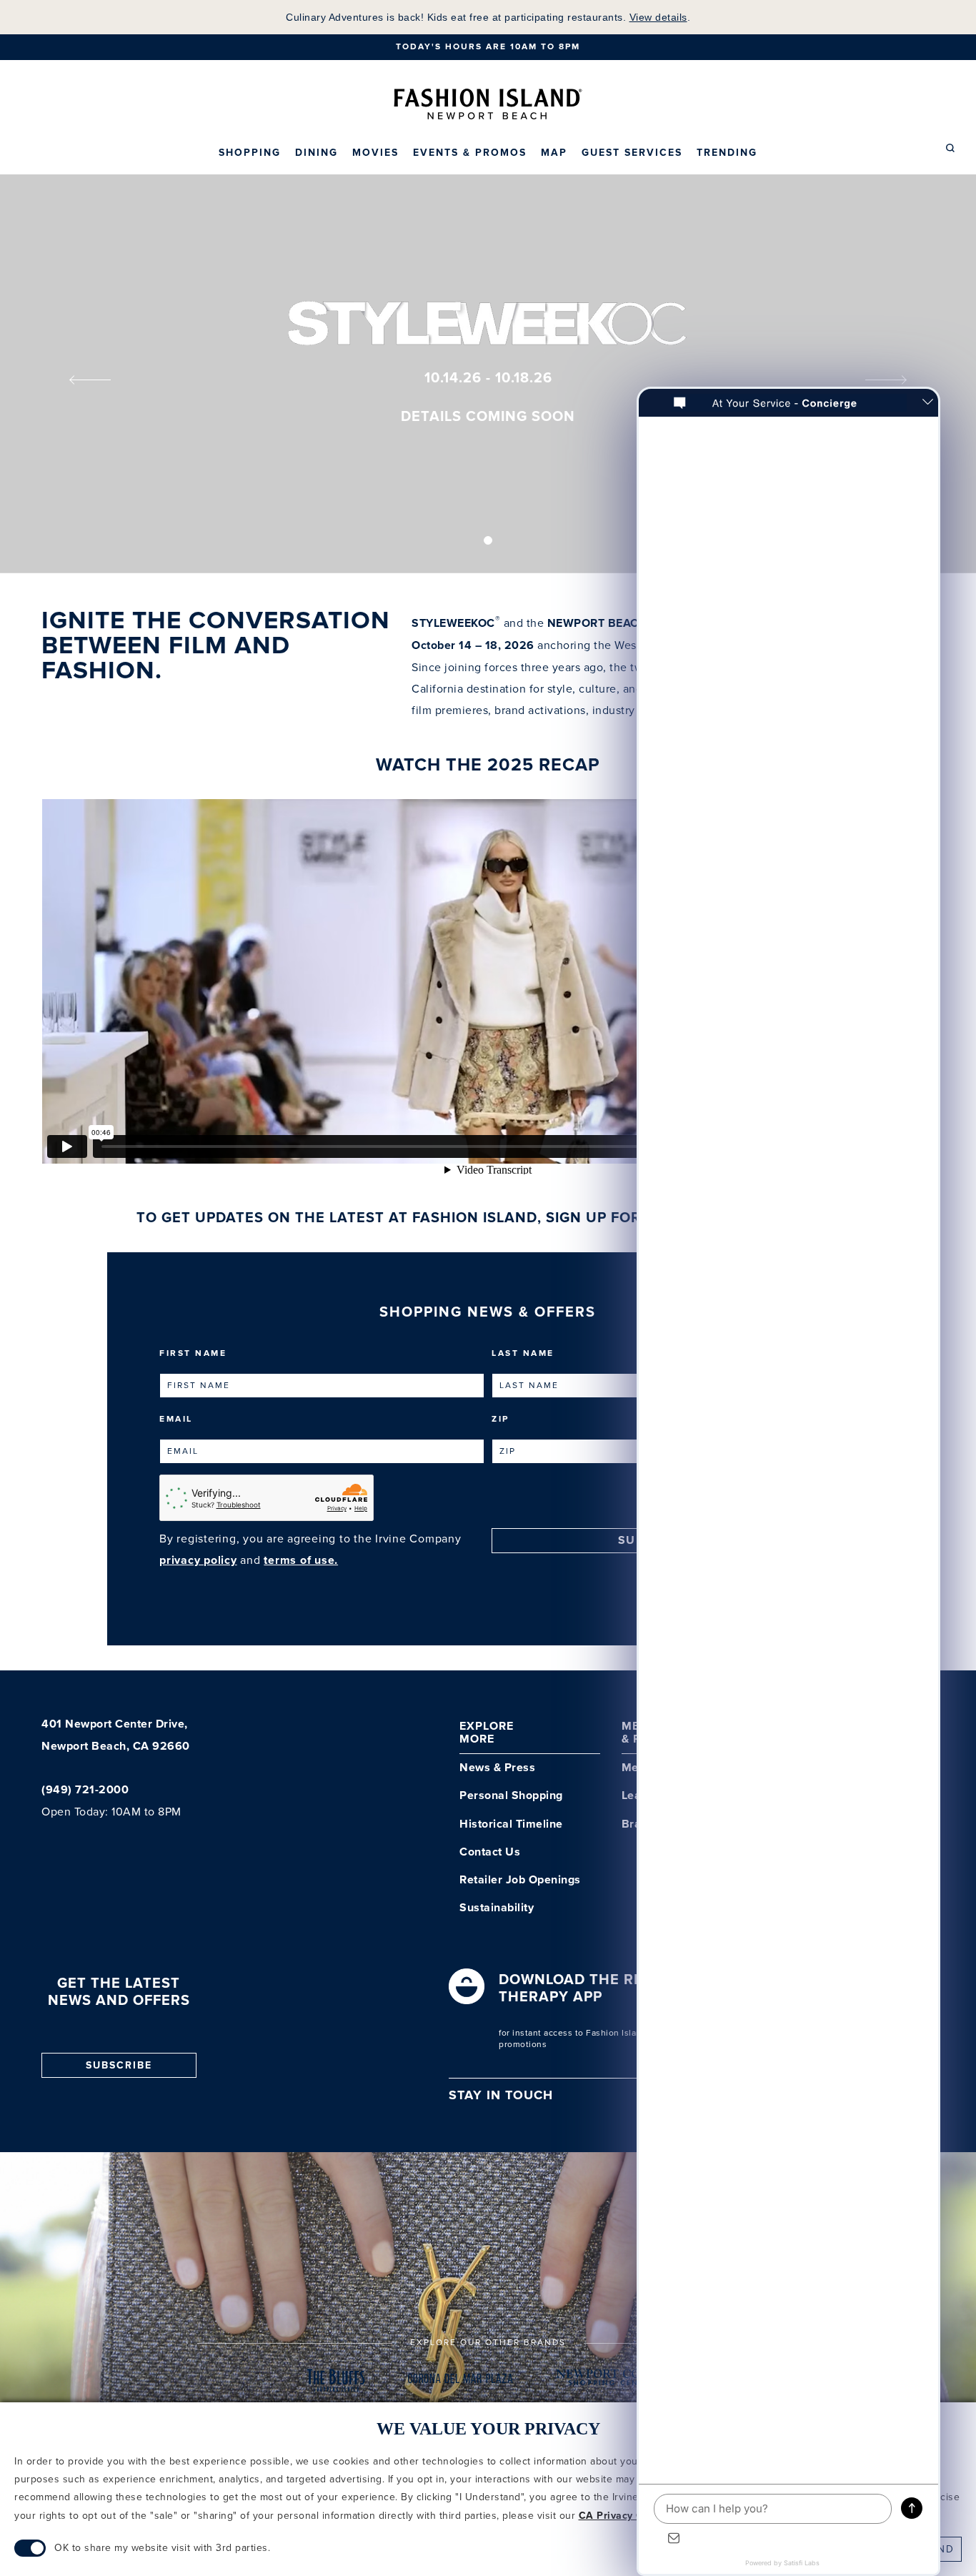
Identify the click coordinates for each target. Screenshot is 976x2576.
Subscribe (119, 2066)
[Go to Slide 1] (488, 540)
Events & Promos (470, 153)
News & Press (497, 1768)
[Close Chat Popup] (927, 403)
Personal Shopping (511, 1796)
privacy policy (198, 1561)
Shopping (250, 153)
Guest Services (632, 153)
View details (658, 17)
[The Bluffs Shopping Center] (337, 2383)
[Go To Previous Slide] (80, 381)
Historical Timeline (511, 1824)
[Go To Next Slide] (896, 381)
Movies (375, 153)
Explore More (487, 1733)
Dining (317, 153)
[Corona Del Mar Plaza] (460, 2383)
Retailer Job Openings (520, 1880)
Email (176, 1419)
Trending (727, 153)
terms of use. (301, 1561)
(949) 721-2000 (85, 1790)
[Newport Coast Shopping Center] (613, 2383)
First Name (193, 1353)
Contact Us (490, 1852)
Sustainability (497, 1908)
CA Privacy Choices (627, 2516)
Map (554, 153)
